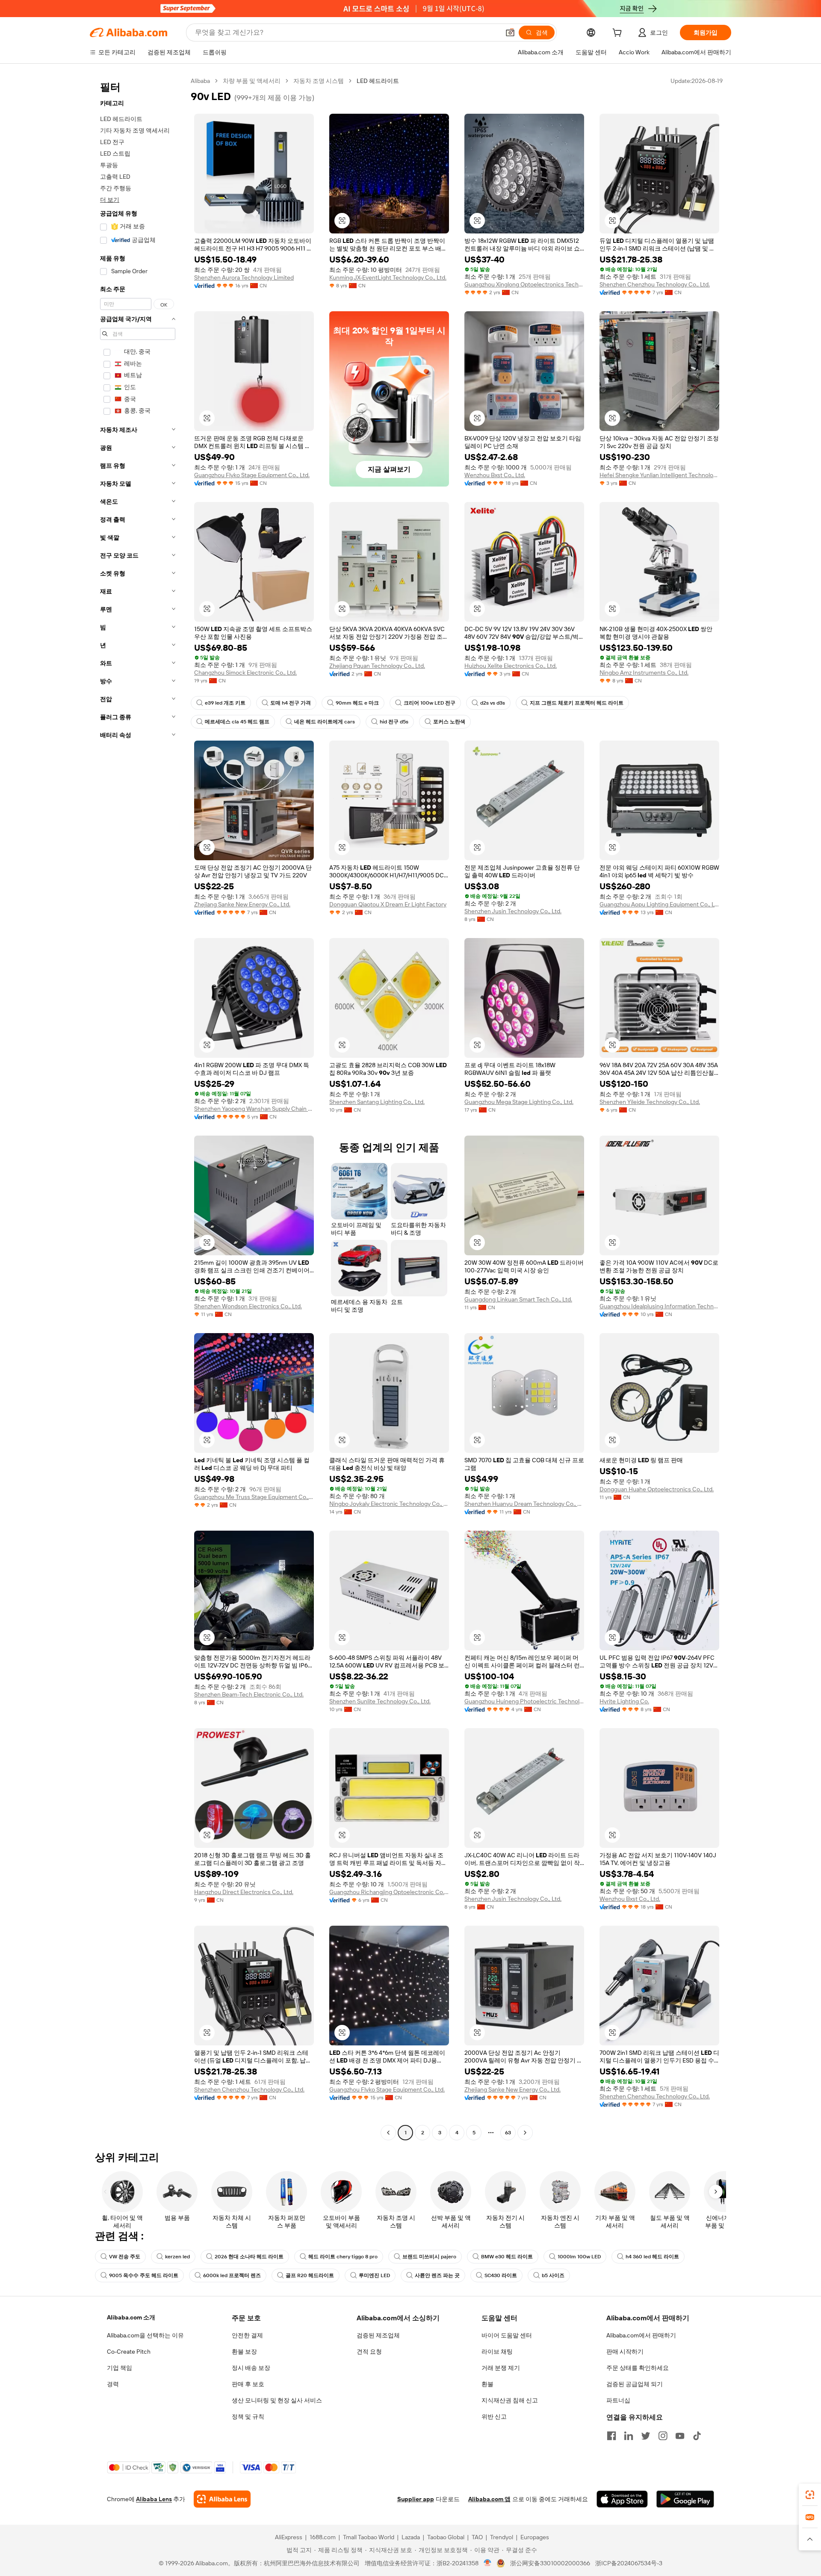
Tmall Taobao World (369, 2537)
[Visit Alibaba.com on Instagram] (663, 2436)
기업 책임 (120, 2368)
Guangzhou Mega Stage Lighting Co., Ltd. (519, 1102)
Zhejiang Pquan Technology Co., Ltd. (377, 666)
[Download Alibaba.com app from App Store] (622, 2499)
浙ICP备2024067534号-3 (629, 2563)
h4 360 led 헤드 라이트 (652, 2257)
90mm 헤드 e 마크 (357, 703)
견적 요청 (369, 2352)
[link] (810, 2495)
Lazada (411, 2537)
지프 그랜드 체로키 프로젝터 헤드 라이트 (577, 703)
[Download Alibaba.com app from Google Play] (685, 2499)
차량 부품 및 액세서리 (252, 81)
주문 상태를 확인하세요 (638, 2368)
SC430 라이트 (501, 2275)
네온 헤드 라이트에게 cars (325, 722)
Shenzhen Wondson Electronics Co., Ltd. (248, 1306)
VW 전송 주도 (125, 2257)
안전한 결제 (247, 2335)
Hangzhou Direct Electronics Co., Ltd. (244, 1892)
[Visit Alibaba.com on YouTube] (680, 2436)
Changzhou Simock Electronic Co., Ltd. (245, 673)
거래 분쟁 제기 (501, 2368)
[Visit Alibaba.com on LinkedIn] (629, 2436)
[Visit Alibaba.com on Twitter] (646, 2436)
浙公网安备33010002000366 (550, 2563)
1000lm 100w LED (579, 2257)
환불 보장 (244, 2352)
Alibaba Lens (154, 2499)
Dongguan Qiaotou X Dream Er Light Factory (388, 904)
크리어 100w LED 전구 (430, 703)
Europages (535, 2537)
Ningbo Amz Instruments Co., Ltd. (644, 673)
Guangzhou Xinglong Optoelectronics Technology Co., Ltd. (524, 284)
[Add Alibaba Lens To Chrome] (222, 2499)
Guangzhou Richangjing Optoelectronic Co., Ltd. (389, 1892)
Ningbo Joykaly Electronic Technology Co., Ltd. (389, 1504)
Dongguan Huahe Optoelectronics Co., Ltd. (657, 1489)
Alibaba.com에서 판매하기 (641, 2335)
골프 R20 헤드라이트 (310, 2275)
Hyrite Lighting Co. (624, 1701)
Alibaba (200, 81)
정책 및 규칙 (248, 2417)
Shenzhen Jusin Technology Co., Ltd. (513, 911)
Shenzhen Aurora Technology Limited (244, 277)
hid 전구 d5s (394, 722)
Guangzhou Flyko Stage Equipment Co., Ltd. (252, 475)
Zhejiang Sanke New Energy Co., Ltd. (242, 904)
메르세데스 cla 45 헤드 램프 (237, 722)
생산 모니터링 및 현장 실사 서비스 (277, 2400)
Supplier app (416, 2499)
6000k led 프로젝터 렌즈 (232, 2275)
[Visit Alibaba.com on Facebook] (611, 2436)
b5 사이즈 (553, 2275)
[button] (510, 32)
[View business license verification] (488, 2563)
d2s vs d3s (493, 703)
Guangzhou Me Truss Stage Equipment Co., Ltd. (254, 1497)
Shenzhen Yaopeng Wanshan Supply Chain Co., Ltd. (254, 1109)
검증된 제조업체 (378, 2335)
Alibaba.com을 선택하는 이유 (145, 2335)
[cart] (619, 34)
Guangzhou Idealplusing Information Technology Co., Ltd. (659, 1306)
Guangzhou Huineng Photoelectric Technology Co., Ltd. (524, 1701)
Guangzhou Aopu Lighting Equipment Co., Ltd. (659, 904)
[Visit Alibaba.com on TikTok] (697, 2436)
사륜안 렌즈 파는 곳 (437, 2275)
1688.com (323, 2537)
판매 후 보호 (248, 2384)
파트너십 (618, 2400)
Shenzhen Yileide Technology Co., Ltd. (650, 1102)
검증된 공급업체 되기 (635, 2384)
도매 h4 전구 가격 (291, 703)
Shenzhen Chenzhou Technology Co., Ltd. (655, 284)
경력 (113, 2384)
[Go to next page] (525, 2133)
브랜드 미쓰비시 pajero (429, 2257)
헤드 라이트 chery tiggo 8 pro (343, 2257)
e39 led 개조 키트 (225, 703)
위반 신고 (494, 2417)
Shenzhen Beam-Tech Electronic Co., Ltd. (249, 1694)
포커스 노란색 (449, 722)
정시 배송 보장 (251, 2368)
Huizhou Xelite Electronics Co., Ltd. (511, 666)
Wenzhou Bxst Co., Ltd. (495, 475)
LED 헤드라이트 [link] (378, 81)
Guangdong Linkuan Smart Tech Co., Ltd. (518, 1299)
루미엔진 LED (374, 2275)
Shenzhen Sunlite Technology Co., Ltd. (380, 1701)
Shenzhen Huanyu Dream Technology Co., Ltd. (524, 1504)
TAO (477, 2537)
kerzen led (177, 2257)
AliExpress (289, 2537)
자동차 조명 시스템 (319, 81)
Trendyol (502, 2537)
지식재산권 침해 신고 (510, 2400)
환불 (487, 2384)
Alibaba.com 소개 (131, 2317)
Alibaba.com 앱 (489, 2499)
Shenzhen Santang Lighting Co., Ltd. (377, 1102)
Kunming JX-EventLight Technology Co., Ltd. (388, 277)
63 (508, 2133)
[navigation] (138, 1108)
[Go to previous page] (388, 2133)
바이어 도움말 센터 (507, 2335)
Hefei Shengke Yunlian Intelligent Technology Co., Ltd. (659, 475)
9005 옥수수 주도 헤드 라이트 (144, 2275)
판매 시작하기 (625, 2352)
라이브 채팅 (497, 2352)
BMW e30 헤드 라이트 (507, 2257)
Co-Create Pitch (129, 2352)
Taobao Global (446, 2537)
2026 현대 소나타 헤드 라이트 (249, 2257)
